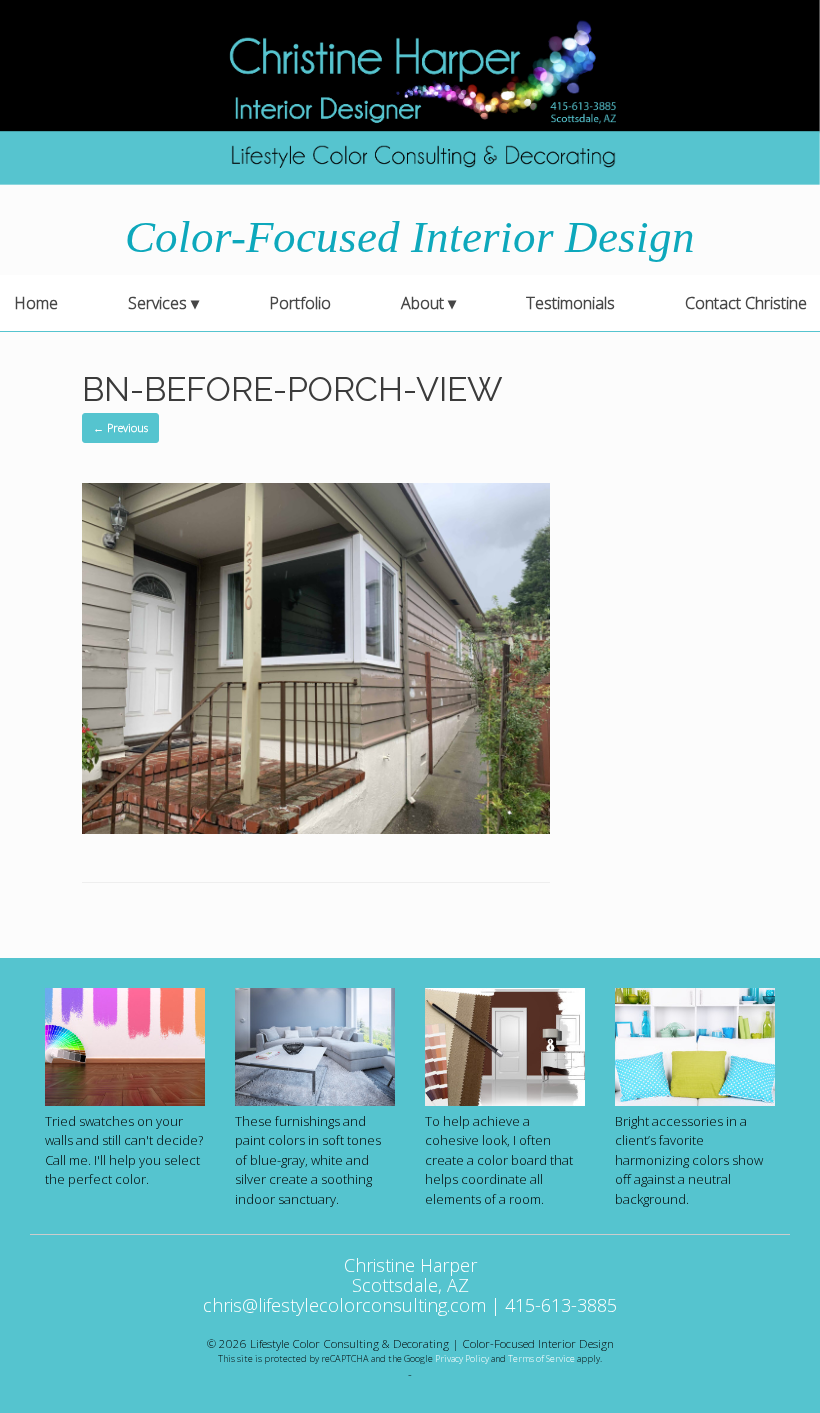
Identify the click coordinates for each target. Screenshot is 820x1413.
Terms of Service (541, 1358)
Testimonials (570, 303)
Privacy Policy (462, 1358)
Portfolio (300, 303)
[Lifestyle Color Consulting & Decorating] (410, 92)
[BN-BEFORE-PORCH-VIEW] (316, 828)
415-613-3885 (561, 1305)
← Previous (120, 427)
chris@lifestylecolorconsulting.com (344, 1305)
